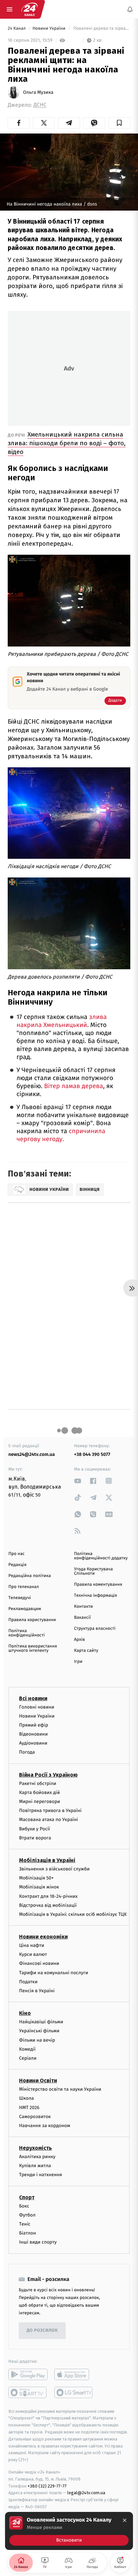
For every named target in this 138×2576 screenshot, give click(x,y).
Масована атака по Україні (49, 1820)
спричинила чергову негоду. (61, 1135)
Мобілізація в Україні (47, 1860)
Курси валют (33, 1954)
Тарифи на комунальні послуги (54, 1972)
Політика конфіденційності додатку (101, 1556)
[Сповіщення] (130, 9)
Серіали (28, 2058)
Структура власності (95, 1629)
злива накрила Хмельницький (62, 1021)
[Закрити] (125, 2520)
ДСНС (40, 105)
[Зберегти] (119, 123)
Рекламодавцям (25, 1609)
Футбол (27, 2215)
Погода (27, 1752)
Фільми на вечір (37, 2040)
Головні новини (37, 1707)
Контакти (83, 1607)
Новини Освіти (38, 2081)
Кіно (25, 2013)
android (28, 2374)
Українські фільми (39, 2031)
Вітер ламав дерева (74, 1086)
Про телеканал (24, 1587)
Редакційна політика (30, 1576)
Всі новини (33, 1698)
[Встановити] (69, 2531)
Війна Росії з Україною (48, 1774)
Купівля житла (35, 2166)
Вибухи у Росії (34, 1829)
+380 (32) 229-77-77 (47, 2486)
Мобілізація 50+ (36, 1878)
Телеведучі (20, 1598)
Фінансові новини (39, 1963)
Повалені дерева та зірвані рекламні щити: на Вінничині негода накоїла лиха (101, 29)
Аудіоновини (33, 1743)
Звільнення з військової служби (54, 1869)
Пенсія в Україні (37, 1991)
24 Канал (17, 29)
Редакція (17, 1565)
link (78, 1481)
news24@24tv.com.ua (32, 1454)
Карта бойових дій (40, 1792)
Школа (26, 2098)
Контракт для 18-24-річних (48, 1896)
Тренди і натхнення (41, 2175)
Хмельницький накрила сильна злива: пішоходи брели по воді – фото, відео (67, 443)
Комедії (27, 2049)
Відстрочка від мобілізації (48, 1905)
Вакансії (82, 1618)
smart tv (28, 2392)
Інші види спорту (38, 2242)
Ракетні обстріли (38, 1783)
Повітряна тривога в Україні (50, 1811)
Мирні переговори (40, 1801)
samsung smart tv (74, 2392)
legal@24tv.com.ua (86, 2493)
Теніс (25, 2224)
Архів (79, 1640)
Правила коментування (98, 1585)
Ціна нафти (32, 1945)
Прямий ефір (34, 1725)
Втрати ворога (35, 1838)
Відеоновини (33, 1734)
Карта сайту (86, 1651)
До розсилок (42, 2331)
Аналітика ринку (37, 2157)
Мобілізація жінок (39, 1887)
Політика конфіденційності (27, 1633)
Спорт (27, 2197)
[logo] (29, 9)
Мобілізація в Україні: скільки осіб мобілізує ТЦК (73, 1914)
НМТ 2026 (29, 2107)
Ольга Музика (38, 92)
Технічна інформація (95, 1596)
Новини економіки (43, 1937)
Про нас (17, 1554)
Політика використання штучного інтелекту (33, 1648)
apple (74, 2374)
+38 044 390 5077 (92, 1454)
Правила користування (32, 1620)
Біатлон (28, 2233)
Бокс (24, 2206)
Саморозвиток (35, 2116)
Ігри (78, 1662)
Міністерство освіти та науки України (60, 2089)
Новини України (50, 29)
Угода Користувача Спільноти (93, 1571)
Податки (28, 1981)
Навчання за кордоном (45, 2125)
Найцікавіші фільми (41, 2022)
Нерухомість (36, 2148)
